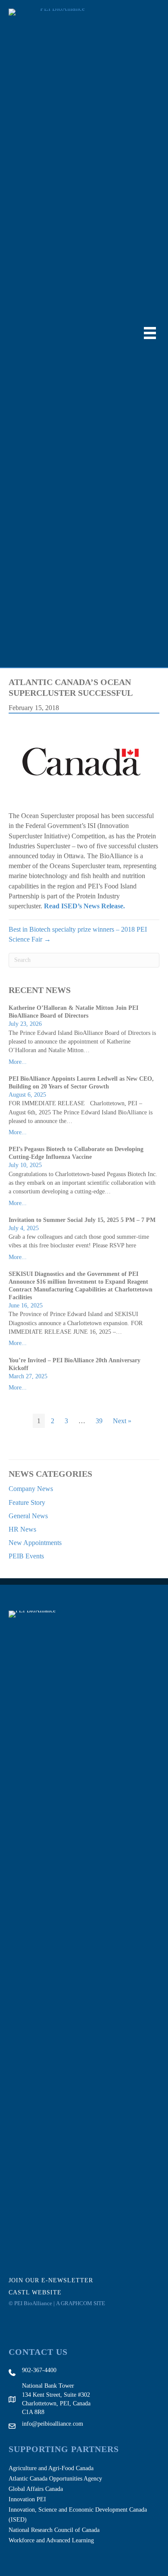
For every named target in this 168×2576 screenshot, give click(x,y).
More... (18, 1062)
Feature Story (27, 1502)
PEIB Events (26, 1556)
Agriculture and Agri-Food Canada (51, 2468)
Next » (122, 1421)
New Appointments (35, 1543)
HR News (22, 1529)
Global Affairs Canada (36, 2489)
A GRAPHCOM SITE (81, 2303)
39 (99, 1421)
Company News (31, 1489)
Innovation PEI (27, 2499)
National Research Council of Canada (54, 2530)
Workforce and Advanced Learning (51, 2540)
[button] (56, 2280)
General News (28, 1516)
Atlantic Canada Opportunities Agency (55, 2479)
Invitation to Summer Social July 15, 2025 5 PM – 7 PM (82, 1220)
